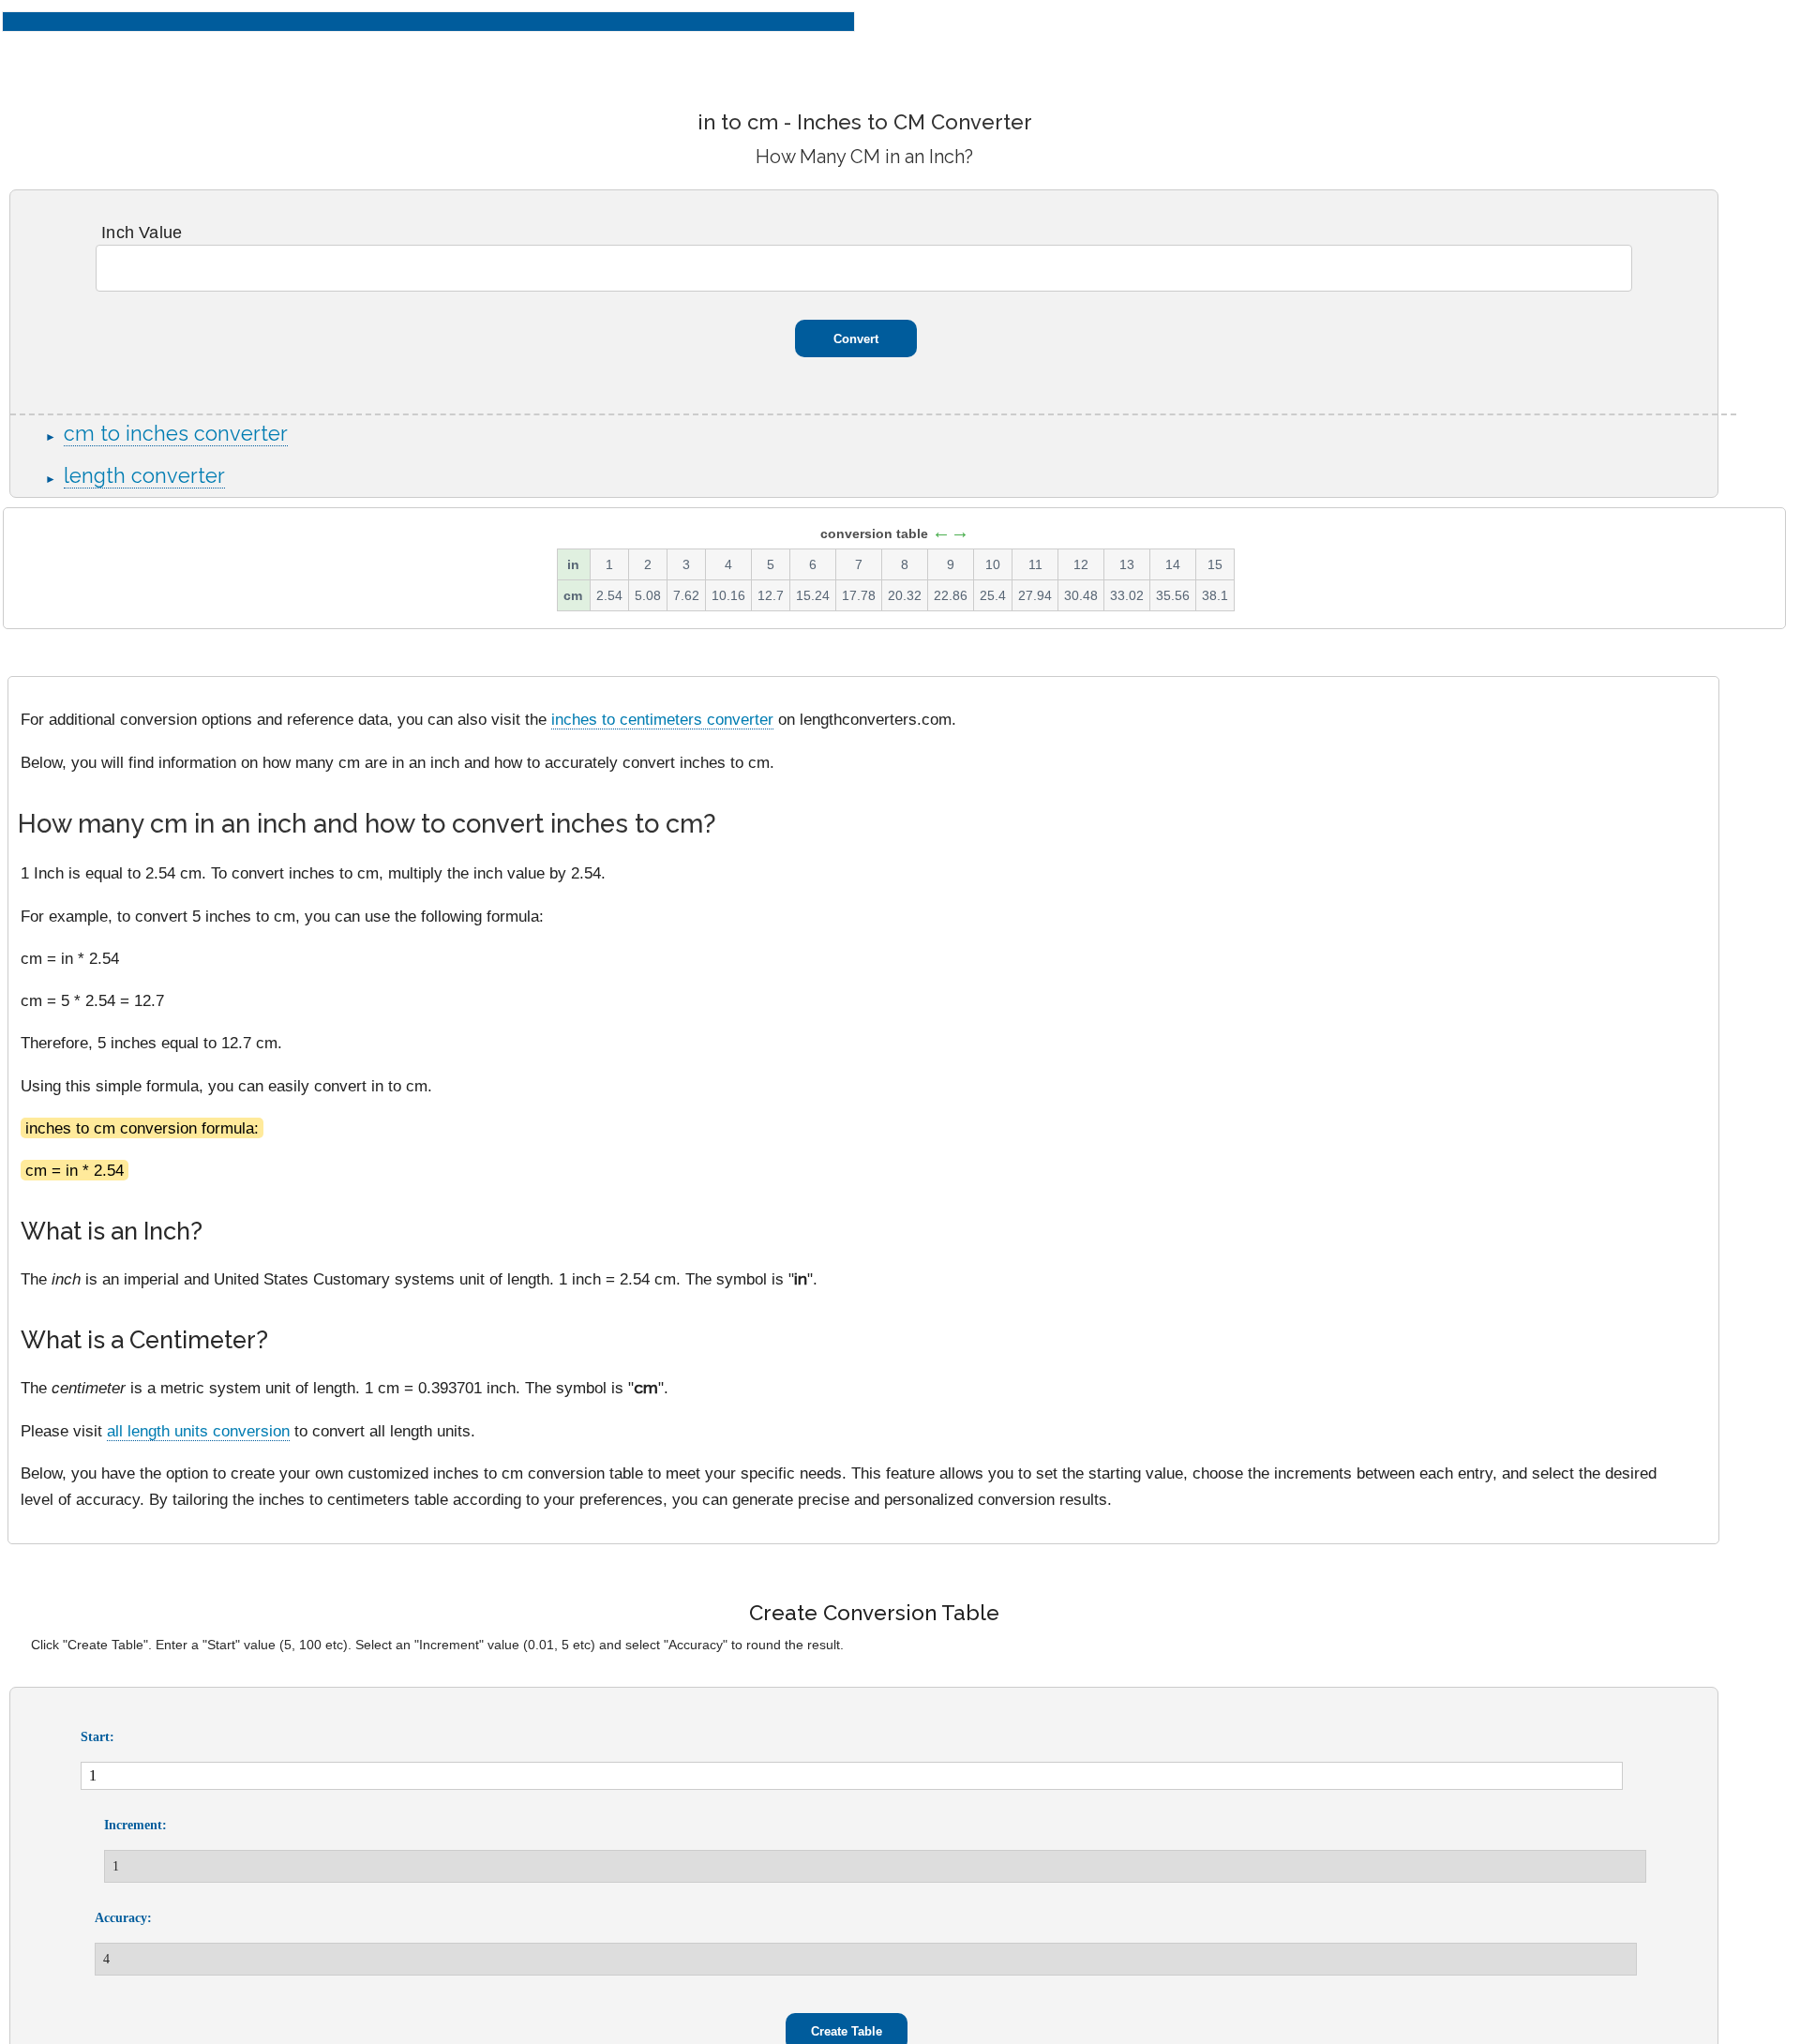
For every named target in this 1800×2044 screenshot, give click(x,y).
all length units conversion (198, 1431)
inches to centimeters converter (662, 719)
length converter (144, 476)
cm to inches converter (176, 434)
